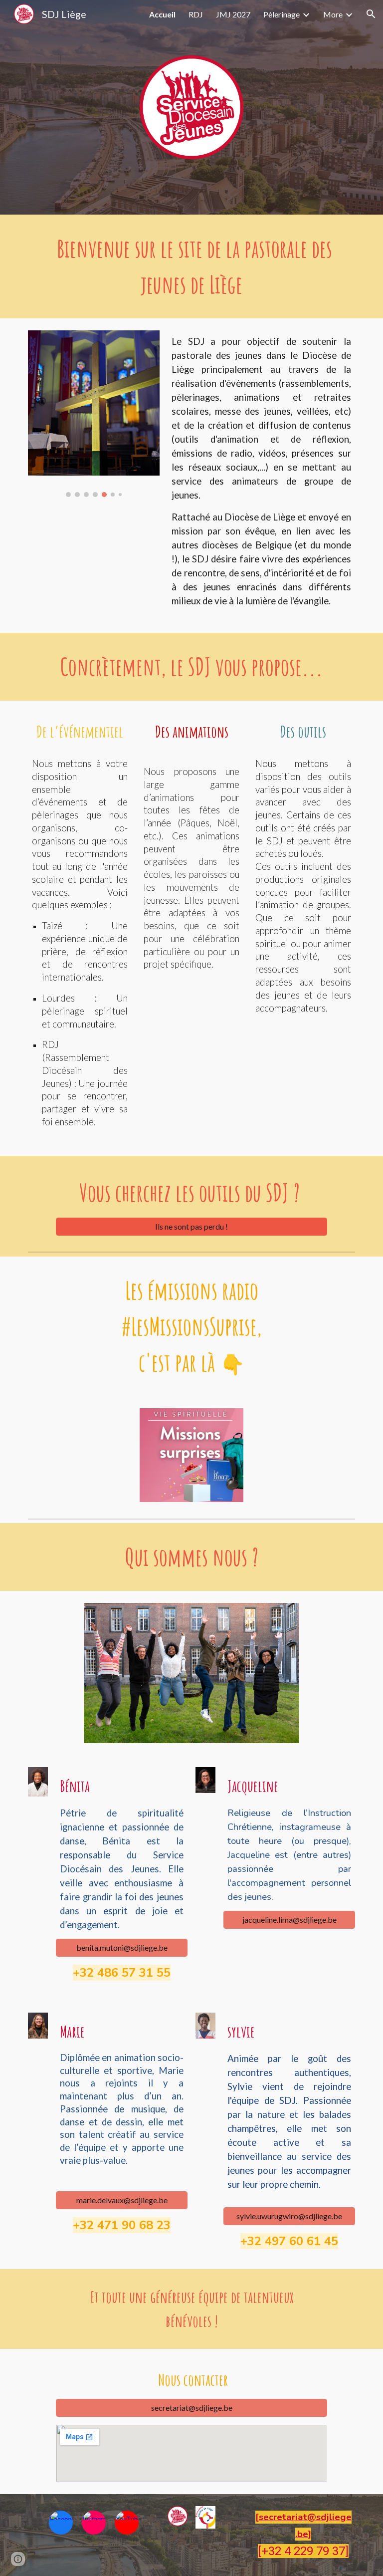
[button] (371, 14)
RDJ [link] (196, 14)
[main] (191, 266)
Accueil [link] (162, 14)
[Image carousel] (94, 414)
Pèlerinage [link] (282, 14)
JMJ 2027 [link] (233, 14)
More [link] (333, 14)
